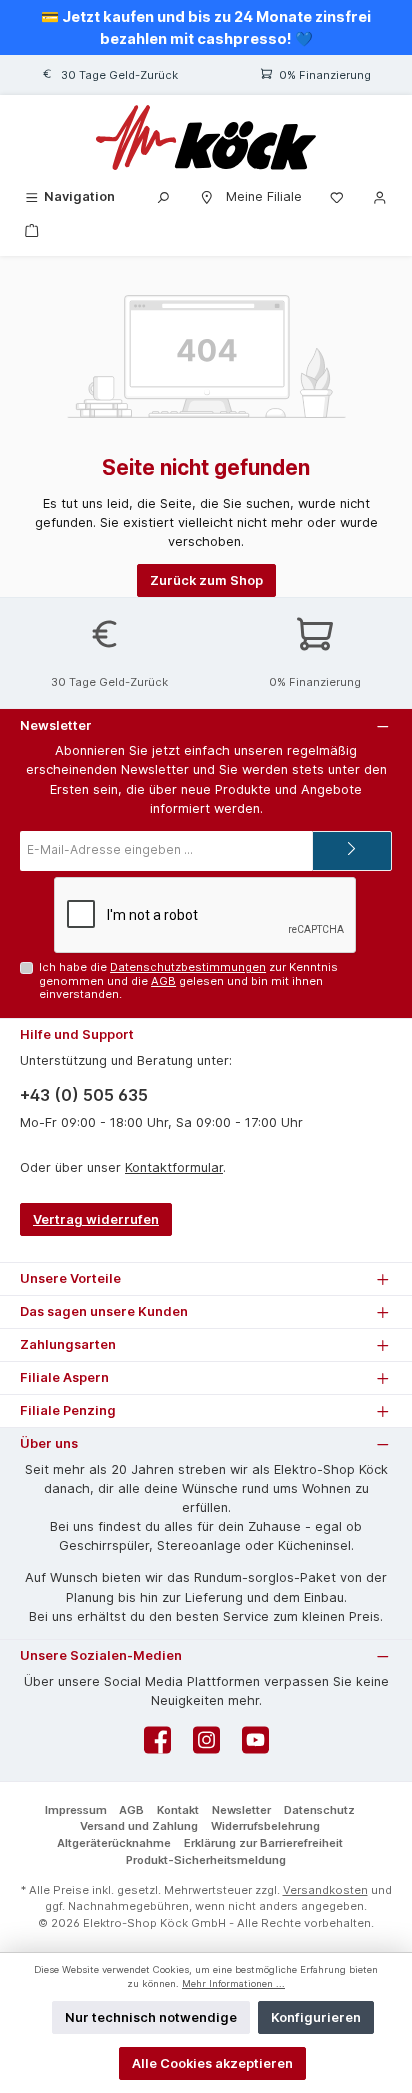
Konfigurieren (316, 2017)
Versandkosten (325, 1890)
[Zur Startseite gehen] (206, 137)
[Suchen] (163, 196)
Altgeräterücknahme (114, 1843)
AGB (163, 981)
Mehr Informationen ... (233, 1983)
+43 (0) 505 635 (84, 1095)
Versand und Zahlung (139, 1826)
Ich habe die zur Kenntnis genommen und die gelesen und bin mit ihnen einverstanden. (188, 980)
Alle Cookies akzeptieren (212, 2063)
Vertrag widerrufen (96, 1219)
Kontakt (178, 1810)
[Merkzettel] (337, 196)
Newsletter (241, 1810)
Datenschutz (319, 1810)
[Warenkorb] (32, 229)
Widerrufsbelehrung (265, 1826)
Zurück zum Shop (206, 580)
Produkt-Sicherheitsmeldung (206, 1860)
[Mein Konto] (380, 196)
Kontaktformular (174, 1167)
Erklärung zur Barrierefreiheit (263, 1843)
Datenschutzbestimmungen (188, 967)
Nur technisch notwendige (151, 2017)
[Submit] (352, 851)
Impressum (76, 1810)
